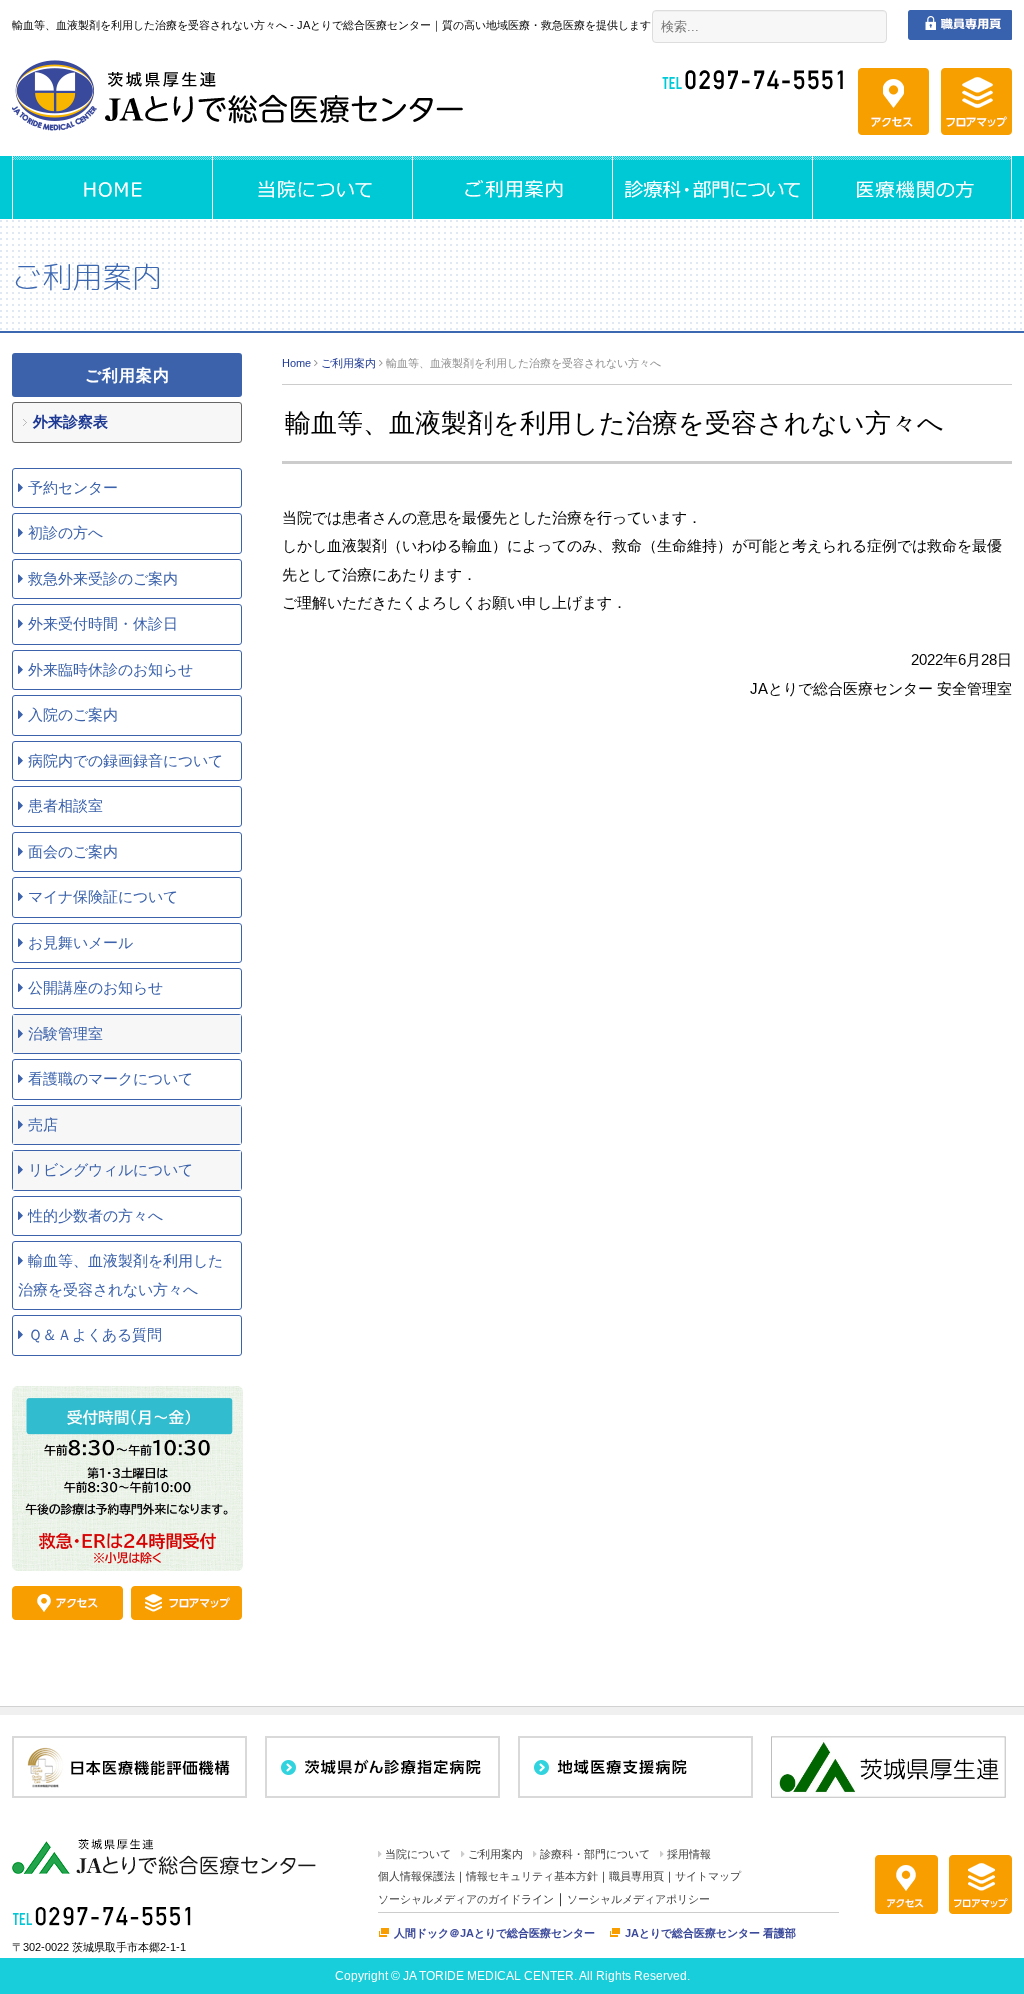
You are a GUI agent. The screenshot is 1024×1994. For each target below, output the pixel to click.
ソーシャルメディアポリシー (638, 1899)
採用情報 (689, 1854)
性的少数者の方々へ (95, 1215)
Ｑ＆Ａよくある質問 (95, 1334)
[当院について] (312, 187)
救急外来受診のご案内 (103, 578)
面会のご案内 (73, 851)
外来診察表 (70, 421)
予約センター (73, 487)
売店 (43, 1124)
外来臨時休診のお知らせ (110, 669)
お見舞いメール (80, 942)
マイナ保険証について (103, 896)
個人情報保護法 (416, 1876)
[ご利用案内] (512, 187)
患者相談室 (65, 805)
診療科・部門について (595, 1854)
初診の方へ (65, 532)
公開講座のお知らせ (95, 987)
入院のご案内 (73, 714)
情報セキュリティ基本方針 (532, 1876)
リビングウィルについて (110, 1169)
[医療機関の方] (912, 187)
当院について (418, 1854)
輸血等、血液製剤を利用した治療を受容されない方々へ (120, 1275)
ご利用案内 (348, 363)
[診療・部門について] (712, 187)
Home (296, 363)
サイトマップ (708, 1876)
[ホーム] (112, 187)
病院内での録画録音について (125, 760)
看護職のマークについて (110, 1078)
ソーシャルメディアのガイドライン (466, 1899)
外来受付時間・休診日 (103, 623)
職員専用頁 (636, 1876)
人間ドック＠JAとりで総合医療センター (494, 1933)
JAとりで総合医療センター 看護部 (710, 1933)
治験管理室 (65, 1033)
